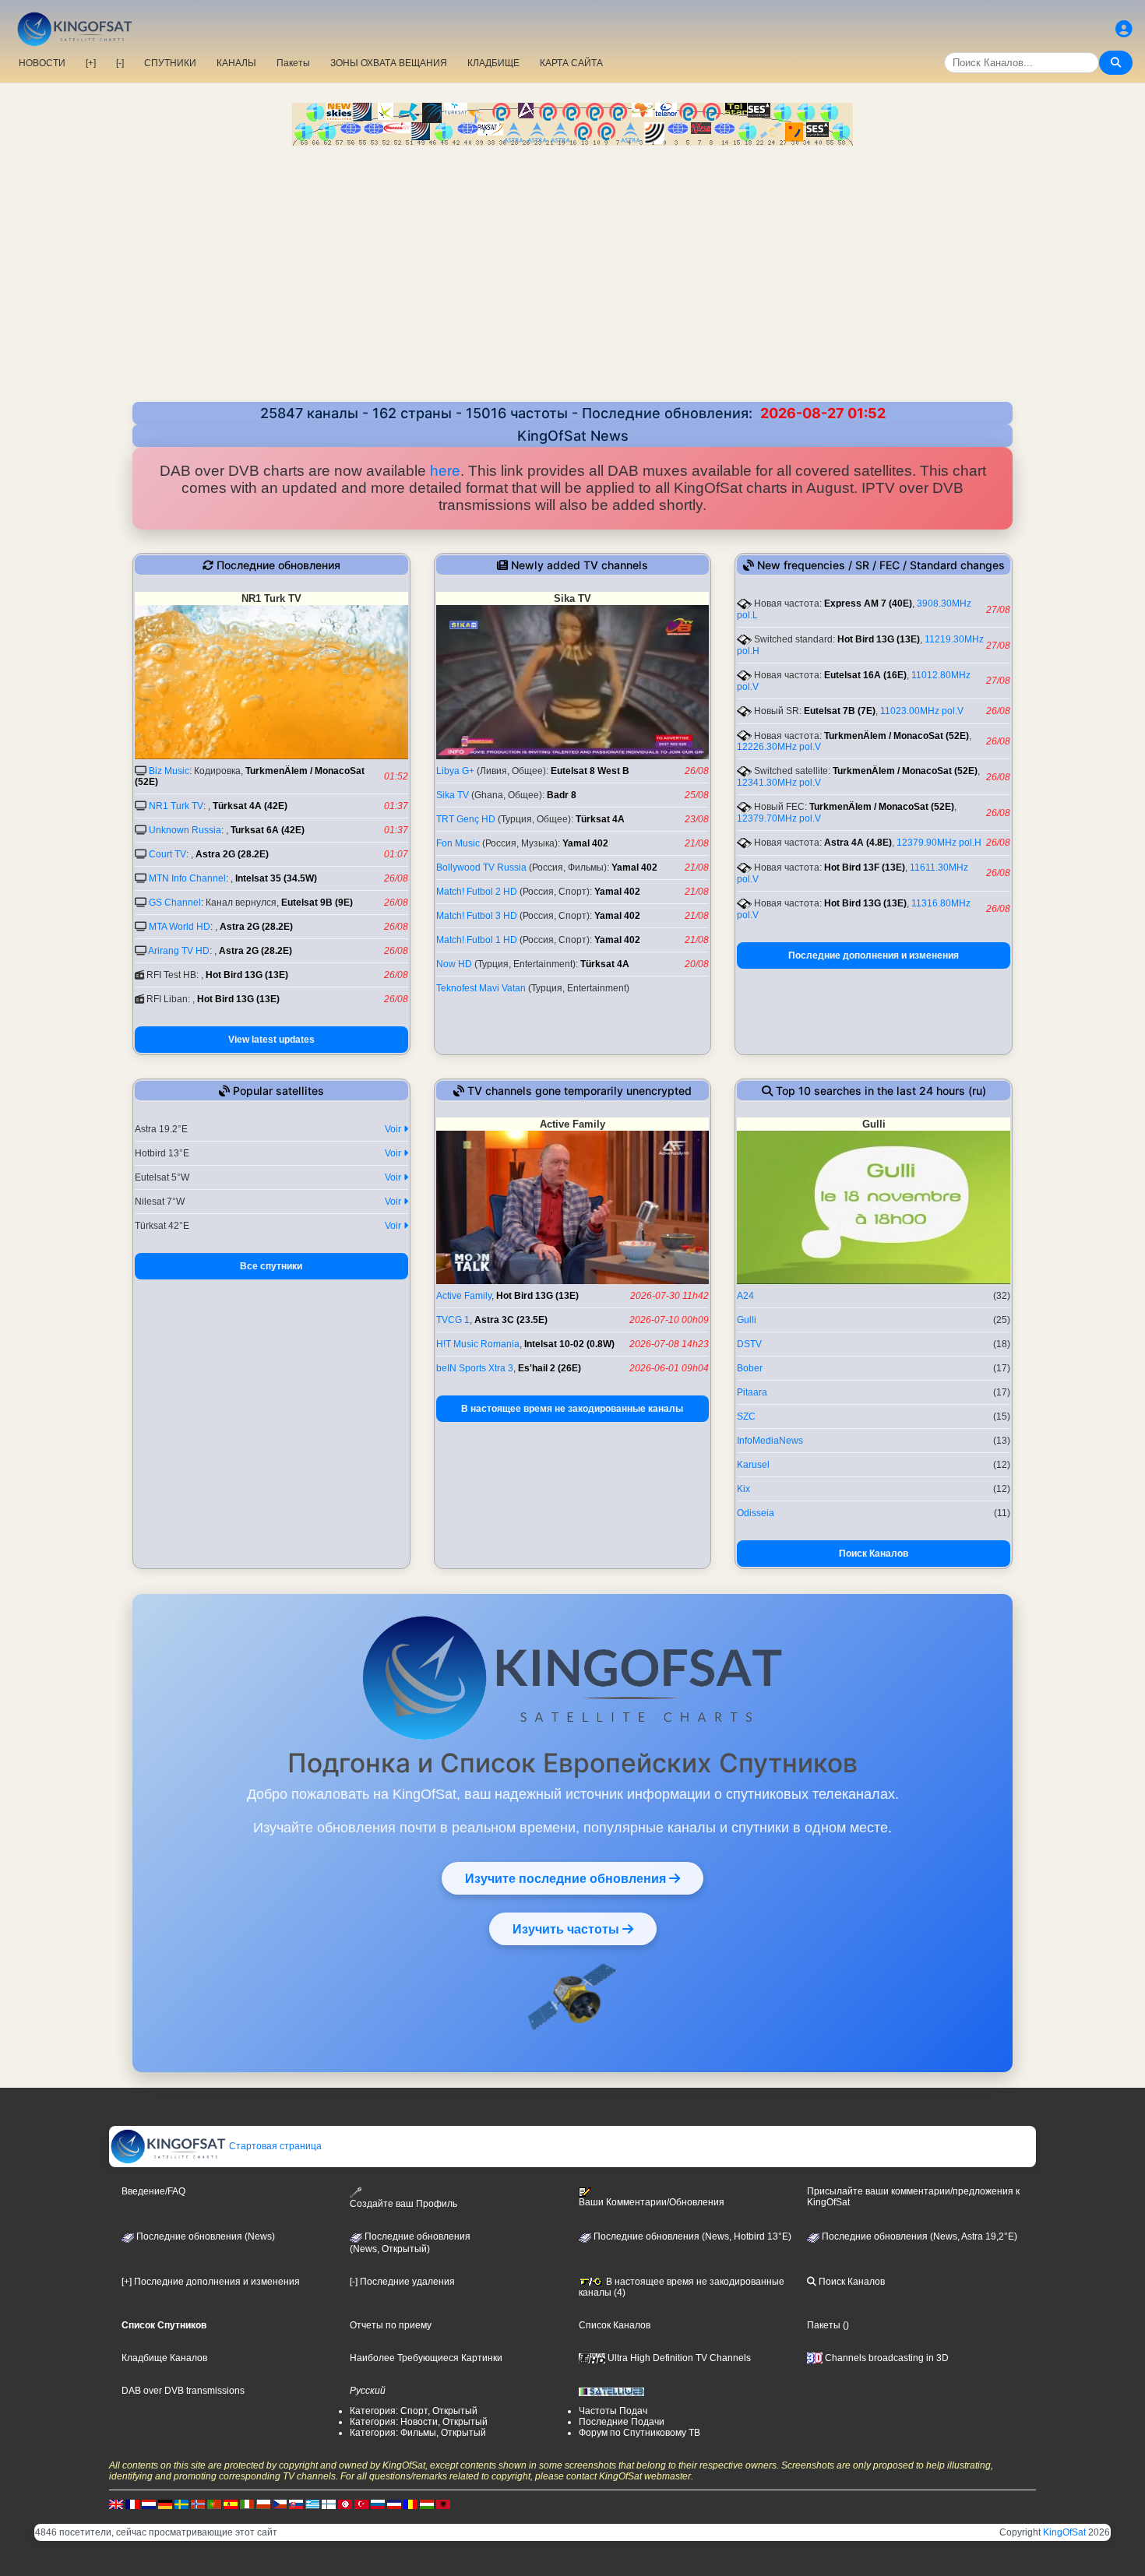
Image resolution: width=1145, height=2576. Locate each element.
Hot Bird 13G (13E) (247, 975)
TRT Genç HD (466, 819)
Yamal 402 (585, 843)
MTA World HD (180, 927)
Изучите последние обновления (567, 1878)
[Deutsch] (165, 2504)
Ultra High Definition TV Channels (678, 2358)
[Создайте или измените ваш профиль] (1124, 29)
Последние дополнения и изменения (874, 955)
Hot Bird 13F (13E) (865, 867)
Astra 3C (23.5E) (511, 1320)
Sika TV (453, 795)
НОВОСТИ (42, 63)
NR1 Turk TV (176, 806)
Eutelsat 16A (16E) (865, 675)
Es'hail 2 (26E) (550, 1368)
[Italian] (247, 2504)
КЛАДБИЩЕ (493, 63)
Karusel (753, 1465)
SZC (746, 1416)
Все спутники (271, 1266)
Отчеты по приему (391, 2325)
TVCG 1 (453, 1320)
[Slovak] (296, 2504)
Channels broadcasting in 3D (886, 2358)
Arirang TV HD (179, 951)
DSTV (749, 1344)
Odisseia (756, 1513)
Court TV (167, 854)
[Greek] (312, 2504)
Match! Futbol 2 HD (477, 892)
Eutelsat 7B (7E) (840, 711)
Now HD (454, 964)
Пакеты (293, 63)
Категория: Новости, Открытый (419, 2422)
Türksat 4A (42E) (250, 806)
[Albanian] (443, 2504)
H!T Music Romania (478, 1344)
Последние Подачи (622, 2422)
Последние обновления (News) (204, 2236)
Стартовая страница (274, 2146)
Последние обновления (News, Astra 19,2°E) (918, 2236)
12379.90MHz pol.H (939, 843)
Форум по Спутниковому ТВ (639, 2433)
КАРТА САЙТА (571, 63)
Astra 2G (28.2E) (232, 854)
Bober (750, 1368)
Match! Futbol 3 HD (477, 916)
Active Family (464, 1296)
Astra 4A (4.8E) (858, 843)
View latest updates (271, 1040)
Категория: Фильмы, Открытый (418, 2433)
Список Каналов (615, 2325)
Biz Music (169, 771)
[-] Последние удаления (402, 2282)
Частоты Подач (613, 2411)
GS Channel (175, 903)
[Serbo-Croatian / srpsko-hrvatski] (394, 2504)
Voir (394, 1129)
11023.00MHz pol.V (922, 711)
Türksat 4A (600, 819)
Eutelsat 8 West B (590, 771)
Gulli (747, 1320)
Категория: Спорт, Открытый (414, 2411)
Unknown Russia (185, 830)
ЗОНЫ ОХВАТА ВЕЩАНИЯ (389, 63)
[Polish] (263, 2504)
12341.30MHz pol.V (779, 783)
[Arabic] (345, 2504)
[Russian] (378, 2504)
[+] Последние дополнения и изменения (211, 2282)
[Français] (132, 2504)
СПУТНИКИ (170, 63)
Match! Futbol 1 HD (477, 940)
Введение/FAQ (153, 2191)
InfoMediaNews (770, 1441)
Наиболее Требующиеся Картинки (426, 2358)
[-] (120, 63)
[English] (116, 2504)
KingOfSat (1064, 2532)
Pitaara (752, 1392)
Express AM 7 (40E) (868, 604)
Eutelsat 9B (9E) (317, 903)
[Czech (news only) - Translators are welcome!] (280, 2504)
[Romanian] (410, 2504)
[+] (91, 63)
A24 (745, 1296)
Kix (743, 1489)
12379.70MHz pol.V (779, 818)
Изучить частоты (567, 1929)
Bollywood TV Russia (481, 867)
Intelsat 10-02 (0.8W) (569, 1344)
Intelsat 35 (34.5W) (276, 878)
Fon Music (458, 843)
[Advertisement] (572, 262)
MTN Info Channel (187, 878)
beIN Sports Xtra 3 (475, 1368)
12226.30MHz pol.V (779, 747)
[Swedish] (181, 2504)
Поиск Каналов (874, 1554)
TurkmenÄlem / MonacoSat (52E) (897, 736)
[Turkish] (361, 2504)
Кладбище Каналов (164, 2358)
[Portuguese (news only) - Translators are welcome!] (214, 2504)
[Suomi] (329, 2504)
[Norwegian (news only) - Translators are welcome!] (198, 2504)
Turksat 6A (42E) (268, 830)
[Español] (231, 2504)
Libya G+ (455, 771)
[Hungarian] (427, 2504)
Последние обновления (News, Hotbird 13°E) (691, 2236)
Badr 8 (562, 795)
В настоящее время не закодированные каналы (572, 1409)
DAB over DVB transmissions (183, 2391)
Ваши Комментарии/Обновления (652, 2202)
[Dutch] (149, 2504)
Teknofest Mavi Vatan (481, 988)
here (445, 471)
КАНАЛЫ (236, 63)
